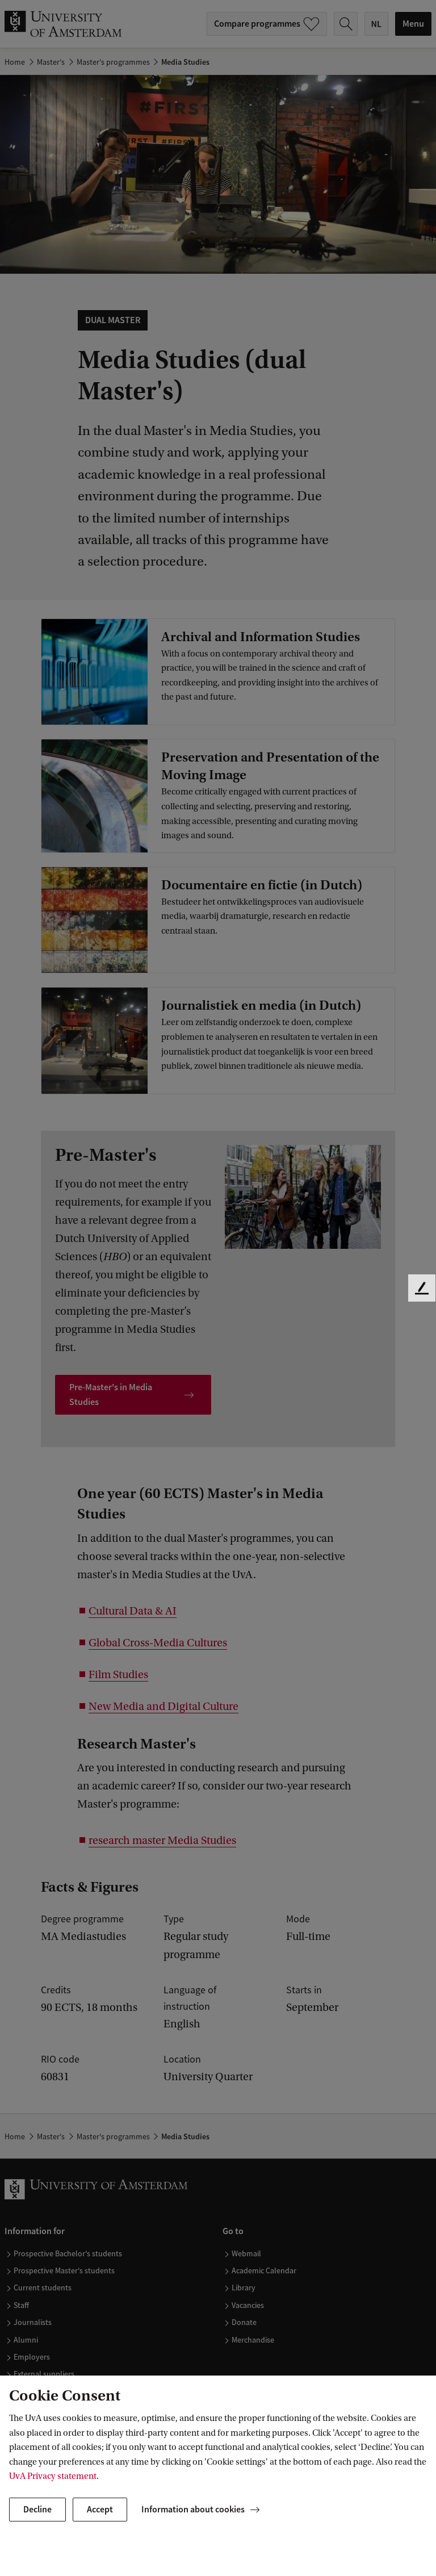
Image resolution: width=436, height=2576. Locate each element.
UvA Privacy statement (53, 2476)
